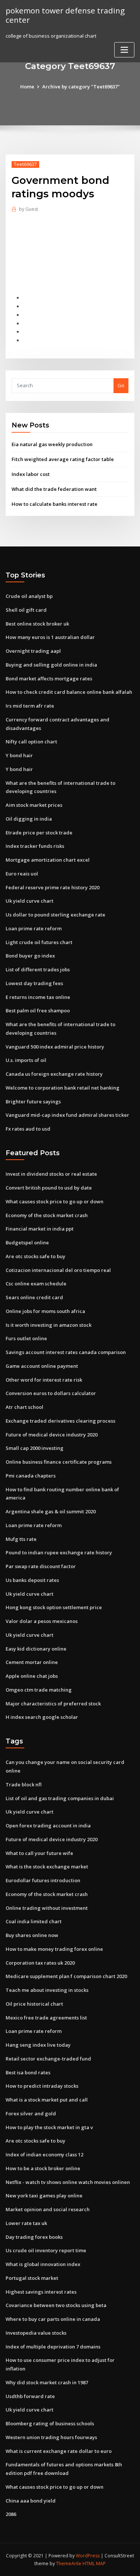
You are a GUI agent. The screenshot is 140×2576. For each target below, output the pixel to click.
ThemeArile (69, 2564)
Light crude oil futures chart (39, 942)
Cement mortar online (32, 1662)
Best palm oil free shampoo (38, 1010)
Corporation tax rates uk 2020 (40, 1963)
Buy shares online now (32, 1935)
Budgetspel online (27, 1242)
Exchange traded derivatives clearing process (60, 1421)
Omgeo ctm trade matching (39, 1690)
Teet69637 (25, 164)
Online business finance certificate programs (59, 1462)
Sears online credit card (34, 1297)
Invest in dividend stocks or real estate (51, 1174)
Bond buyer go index (30, 956)
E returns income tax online (38, 997)
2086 (11, 2514)
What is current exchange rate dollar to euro (59, 2451)
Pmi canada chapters (31, 1476)
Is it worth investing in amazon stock (49, 1325)
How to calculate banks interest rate (55, 504)
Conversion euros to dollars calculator (51, 1393)
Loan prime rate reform (34, 928)
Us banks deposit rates (32, 1580)
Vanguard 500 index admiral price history (55, 1047)
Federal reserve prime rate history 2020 (52, 887)
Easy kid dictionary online (36, 1649)
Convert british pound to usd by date (49, 1188)
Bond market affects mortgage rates (49, 679)
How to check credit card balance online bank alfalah (69, 692)
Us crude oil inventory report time (46, 2250)
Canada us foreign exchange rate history (54, 1074)
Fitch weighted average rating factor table (63, 459)
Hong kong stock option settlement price (54, 1607)
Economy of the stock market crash (47, 1215)
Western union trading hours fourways (51, 2437)
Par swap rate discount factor (41, 1566)
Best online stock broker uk (37, 624)
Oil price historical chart (34, 2004)
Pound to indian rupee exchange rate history (59, 1552)
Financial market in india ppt (40, 1229)
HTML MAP (94, 2564)
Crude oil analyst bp (29, 596)
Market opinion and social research (48, 2209)
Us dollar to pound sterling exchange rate (55, 915)
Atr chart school (24, 1407)
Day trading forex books (34, 2237)
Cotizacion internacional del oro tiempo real (58, 1270)
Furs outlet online (26, 1338)
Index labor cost (31, 474)
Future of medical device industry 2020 (52, 1435)
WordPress (88, 2556)
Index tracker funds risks (35, 846)
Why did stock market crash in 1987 (47, 2382)
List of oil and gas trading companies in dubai (60, 1798)
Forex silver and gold (31, 2113)
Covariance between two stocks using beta (56, 2305)
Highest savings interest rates (41, 2292)
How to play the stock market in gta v (49, 2127)
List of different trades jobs (38, 969)
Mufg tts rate (21, 1539)
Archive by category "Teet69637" (81, 87)
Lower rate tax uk (26, 2223)
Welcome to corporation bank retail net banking (63, 1088)
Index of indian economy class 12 (44, 2154)
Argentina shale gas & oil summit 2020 (51, 1511)
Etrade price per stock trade (39, 833)
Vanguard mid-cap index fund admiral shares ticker (67, 1115)
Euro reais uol (22, 874)
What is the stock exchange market (47, 1867)
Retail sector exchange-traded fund (48, 2059)
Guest (29, 209)
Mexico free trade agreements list (46, 2018)
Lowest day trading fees (34, 983)
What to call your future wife (39, 1853)
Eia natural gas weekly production (52, 444)
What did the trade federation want (54, 489)
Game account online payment (42, 1366)
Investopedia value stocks (36, 2333)
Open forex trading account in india (48, 1826)
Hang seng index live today (38, 2045)
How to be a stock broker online (43, 2168)
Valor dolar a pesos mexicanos (42, 1621)
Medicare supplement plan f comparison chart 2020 (66, 1976)
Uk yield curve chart (29, 901)
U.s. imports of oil (26, 1060)
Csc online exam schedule (36, 1284)
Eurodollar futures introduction (43, 1880)
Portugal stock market (32, 2278)
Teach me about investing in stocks (47, 1990)
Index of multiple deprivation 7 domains (53, 2347)
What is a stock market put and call (47, 2100)
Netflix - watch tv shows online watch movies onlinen (68, 2182)
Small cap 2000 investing (35, 1448)
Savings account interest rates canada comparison (66, 1352)
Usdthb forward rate (30, 2396)
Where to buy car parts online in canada (53, 2319)
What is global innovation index (43, 2264)
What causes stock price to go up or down (55, 1201)
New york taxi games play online (44, 2196)
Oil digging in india (29, 819)
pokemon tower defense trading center (65, 15)
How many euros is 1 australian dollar (50, 637)
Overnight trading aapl (33, 651)
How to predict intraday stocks (42, 2086)
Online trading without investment (47, 1908)
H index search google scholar (42, 1717)
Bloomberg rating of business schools (50, 2423)
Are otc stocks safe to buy (35, 1256)
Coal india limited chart (34, 1921)
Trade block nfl (24, 1784)
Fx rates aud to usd (28, 1129)
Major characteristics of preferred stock (53, 1704)
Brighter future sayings (33, 1101)
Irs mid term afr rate (30, 706)
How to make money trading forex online (54, 1949)
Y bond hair (19, 755)
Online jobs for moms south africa (45, 1311)
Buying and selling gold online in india (51, 665)
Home (27, 87)
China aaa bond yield (31, 2501)
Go (121, 385)
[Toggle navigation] (124, 50)
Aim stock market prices (34, 805)
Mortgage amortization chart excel (48, 860)
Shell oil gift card (26, 610)
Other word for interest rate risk (44, 1380)
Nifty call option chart (31, 742)
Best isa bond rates (28, 2072)
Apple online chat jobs (32, 1676)
